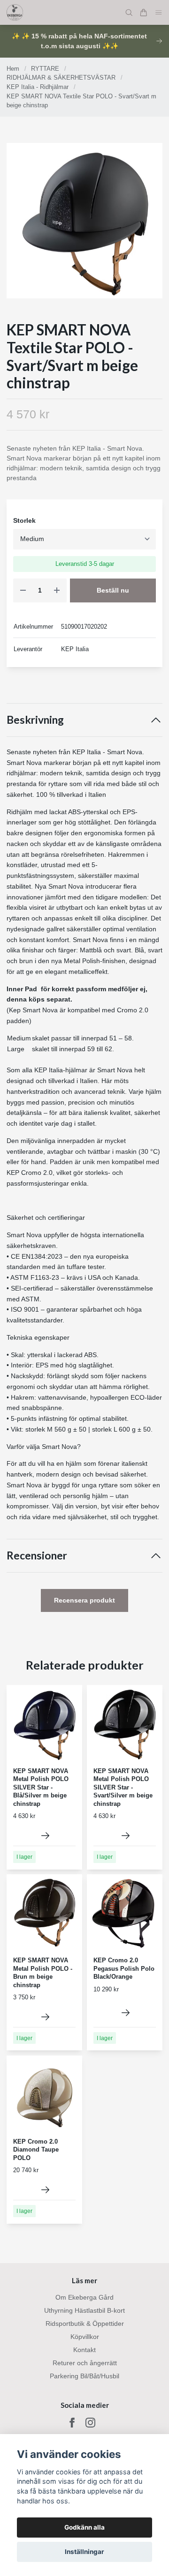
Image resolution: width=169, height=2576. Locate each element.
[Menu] (159, 12)
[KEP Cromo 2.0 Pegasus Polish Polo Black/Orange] (126, 2013)
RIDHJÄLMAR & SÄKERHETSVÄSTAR (61, 78)
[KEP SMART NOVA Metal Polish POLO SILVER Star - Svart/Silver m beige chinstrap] (126, 1836)
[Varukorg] (144, 13)
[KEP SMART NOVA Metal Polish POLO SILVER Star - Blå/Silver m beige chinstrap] (45, 1836)
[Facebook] (72, 2423)
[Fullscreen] (84, 221)
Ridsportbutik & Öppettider (85, 2324)
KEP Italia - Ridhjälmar (38, 87)
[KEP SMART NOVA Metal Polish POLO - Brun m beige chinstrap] (45, 2017)
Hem (13, 69)
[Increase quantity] (57, 590)
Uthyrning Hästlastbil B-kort (84, 2310)
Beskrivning (35, 720)
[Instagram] (90, 2423)
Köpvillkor (85, 2337)
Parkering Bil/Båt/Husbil (84, 2376)
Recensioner (37, 1555)
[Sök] (129, 13)
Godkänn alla (84, 2527)
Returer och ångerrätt (85, 2363)
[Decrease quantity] (23, 590)
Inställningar (84, 2552)
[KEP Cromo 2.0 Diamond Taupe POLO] (45, 2190)
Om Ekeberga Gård (84, 2297)
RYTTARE (45, 69)
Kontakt (84, 2350)
